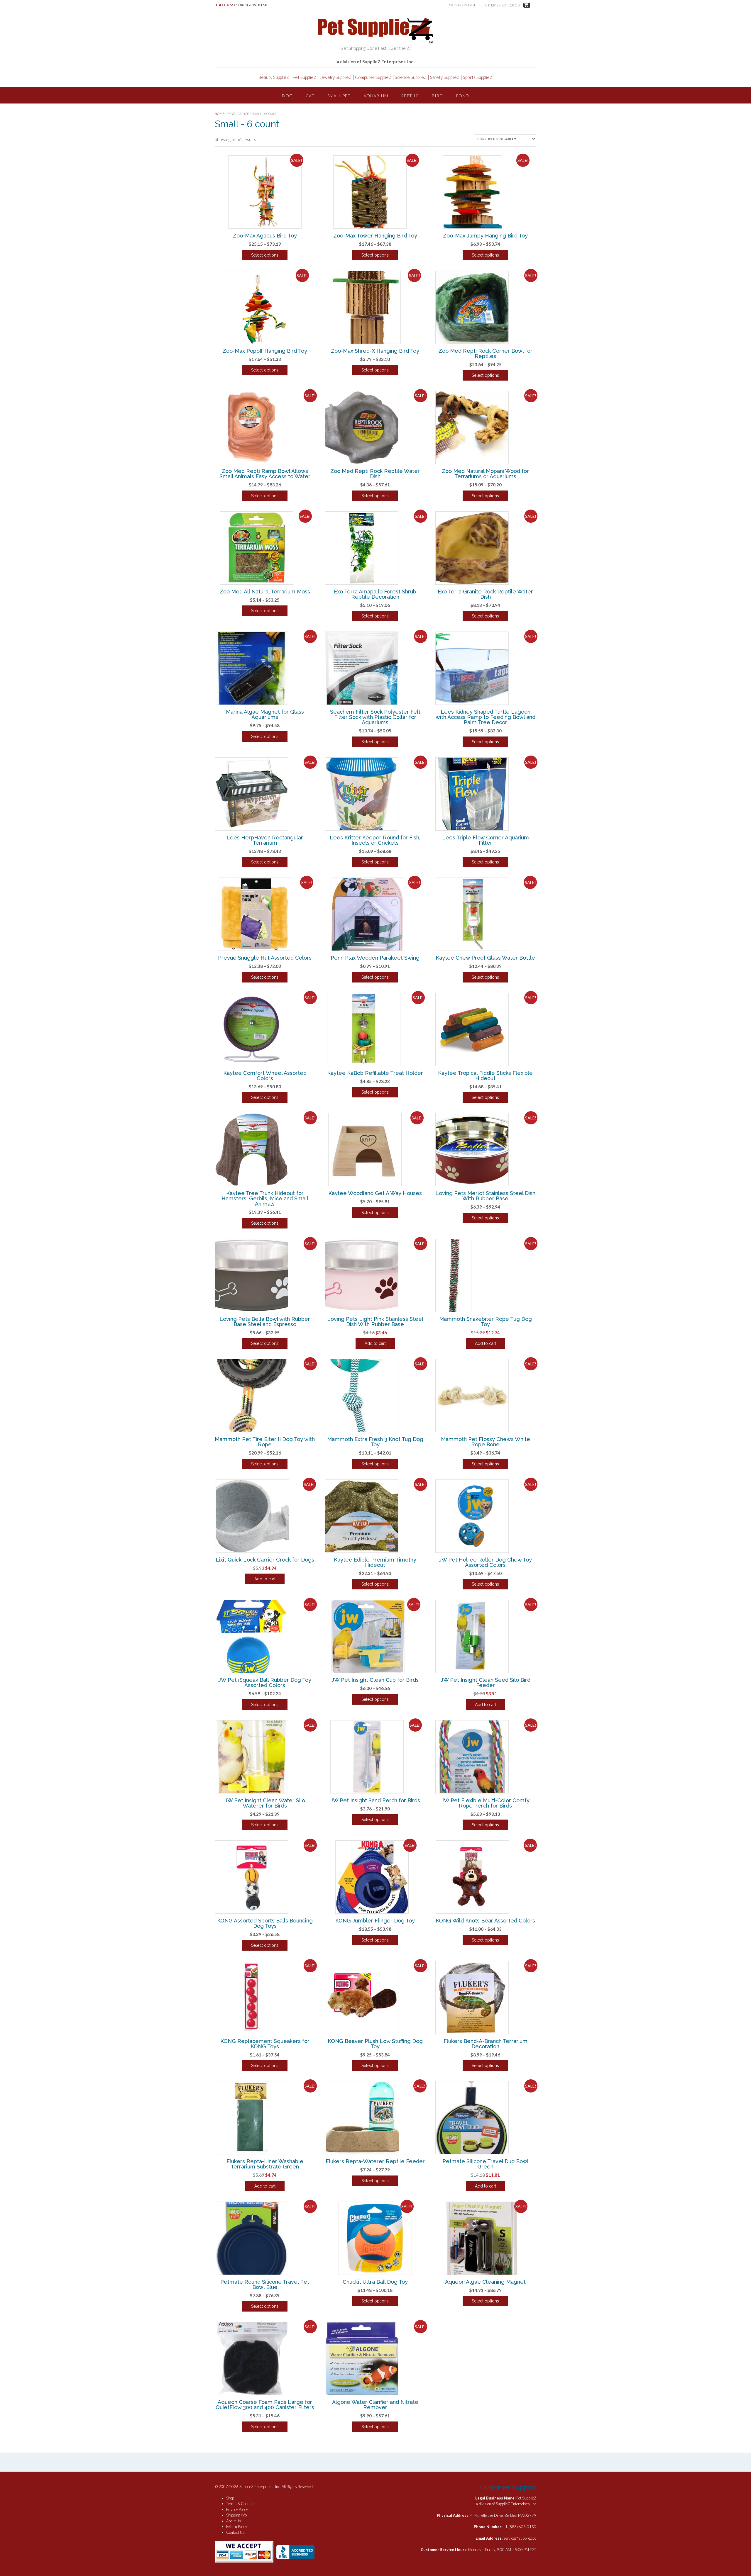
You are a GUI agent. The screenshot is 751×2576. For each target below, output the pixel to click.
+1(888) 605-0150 (250, 5)
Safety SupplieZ (445, 77)
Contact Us (235, 2532)
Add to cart (375, 1343)
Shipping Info (236, 2515)
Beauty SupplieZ (274, 77)
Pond (462, 96)
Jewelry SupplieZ (336, 77)
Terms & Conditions (242, 2504)
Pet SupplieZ (305, 77)
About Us (234, 2521)
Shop (230, 2498)
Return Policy (237, 2526)
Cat (310, 96)
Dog (287, 96)
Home (220, 114)
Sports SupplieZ (478, 77)
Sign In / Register (464, 5)
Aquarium (376, 96)
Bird (437, 96)
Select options (265, 255)
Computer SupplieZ (373, 77)
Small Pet (339, 96)
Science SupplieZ (411, 77)
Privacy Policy (237, 2509)
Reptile (410, 96)
